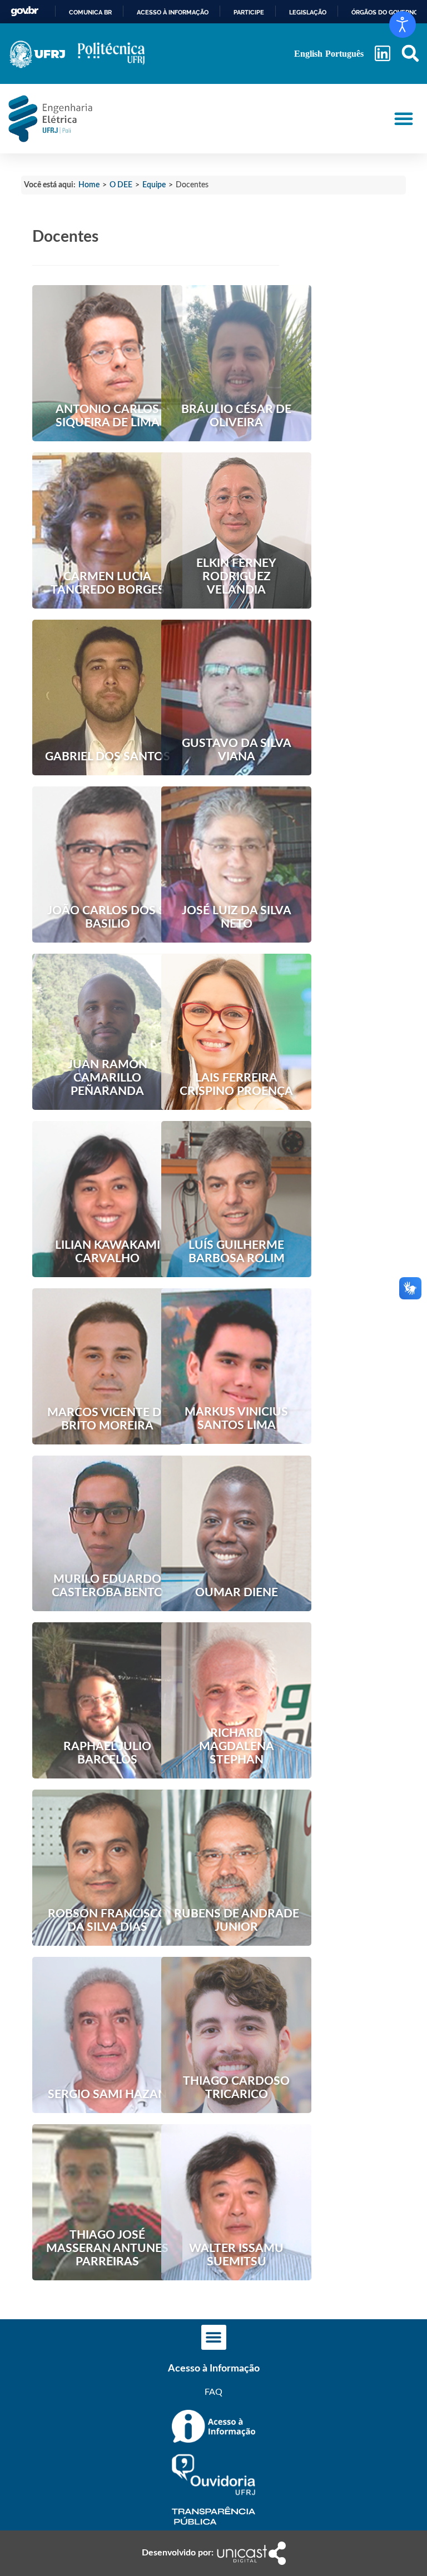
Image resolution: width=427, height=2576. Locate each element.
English (308, 54)
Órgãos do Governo (385, 12)
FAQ (213, 2392)
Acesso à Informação (214, 2369)
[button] (410, 54)
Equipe (154, 185)
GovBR (24, 11)
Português (344, 54)
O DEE (121, 185)
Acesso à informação (173, 12)
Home (89, 185)
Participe (249, 12)
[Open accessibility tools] (403, 24)
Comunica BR (90, 12)
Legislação (308, 12)
